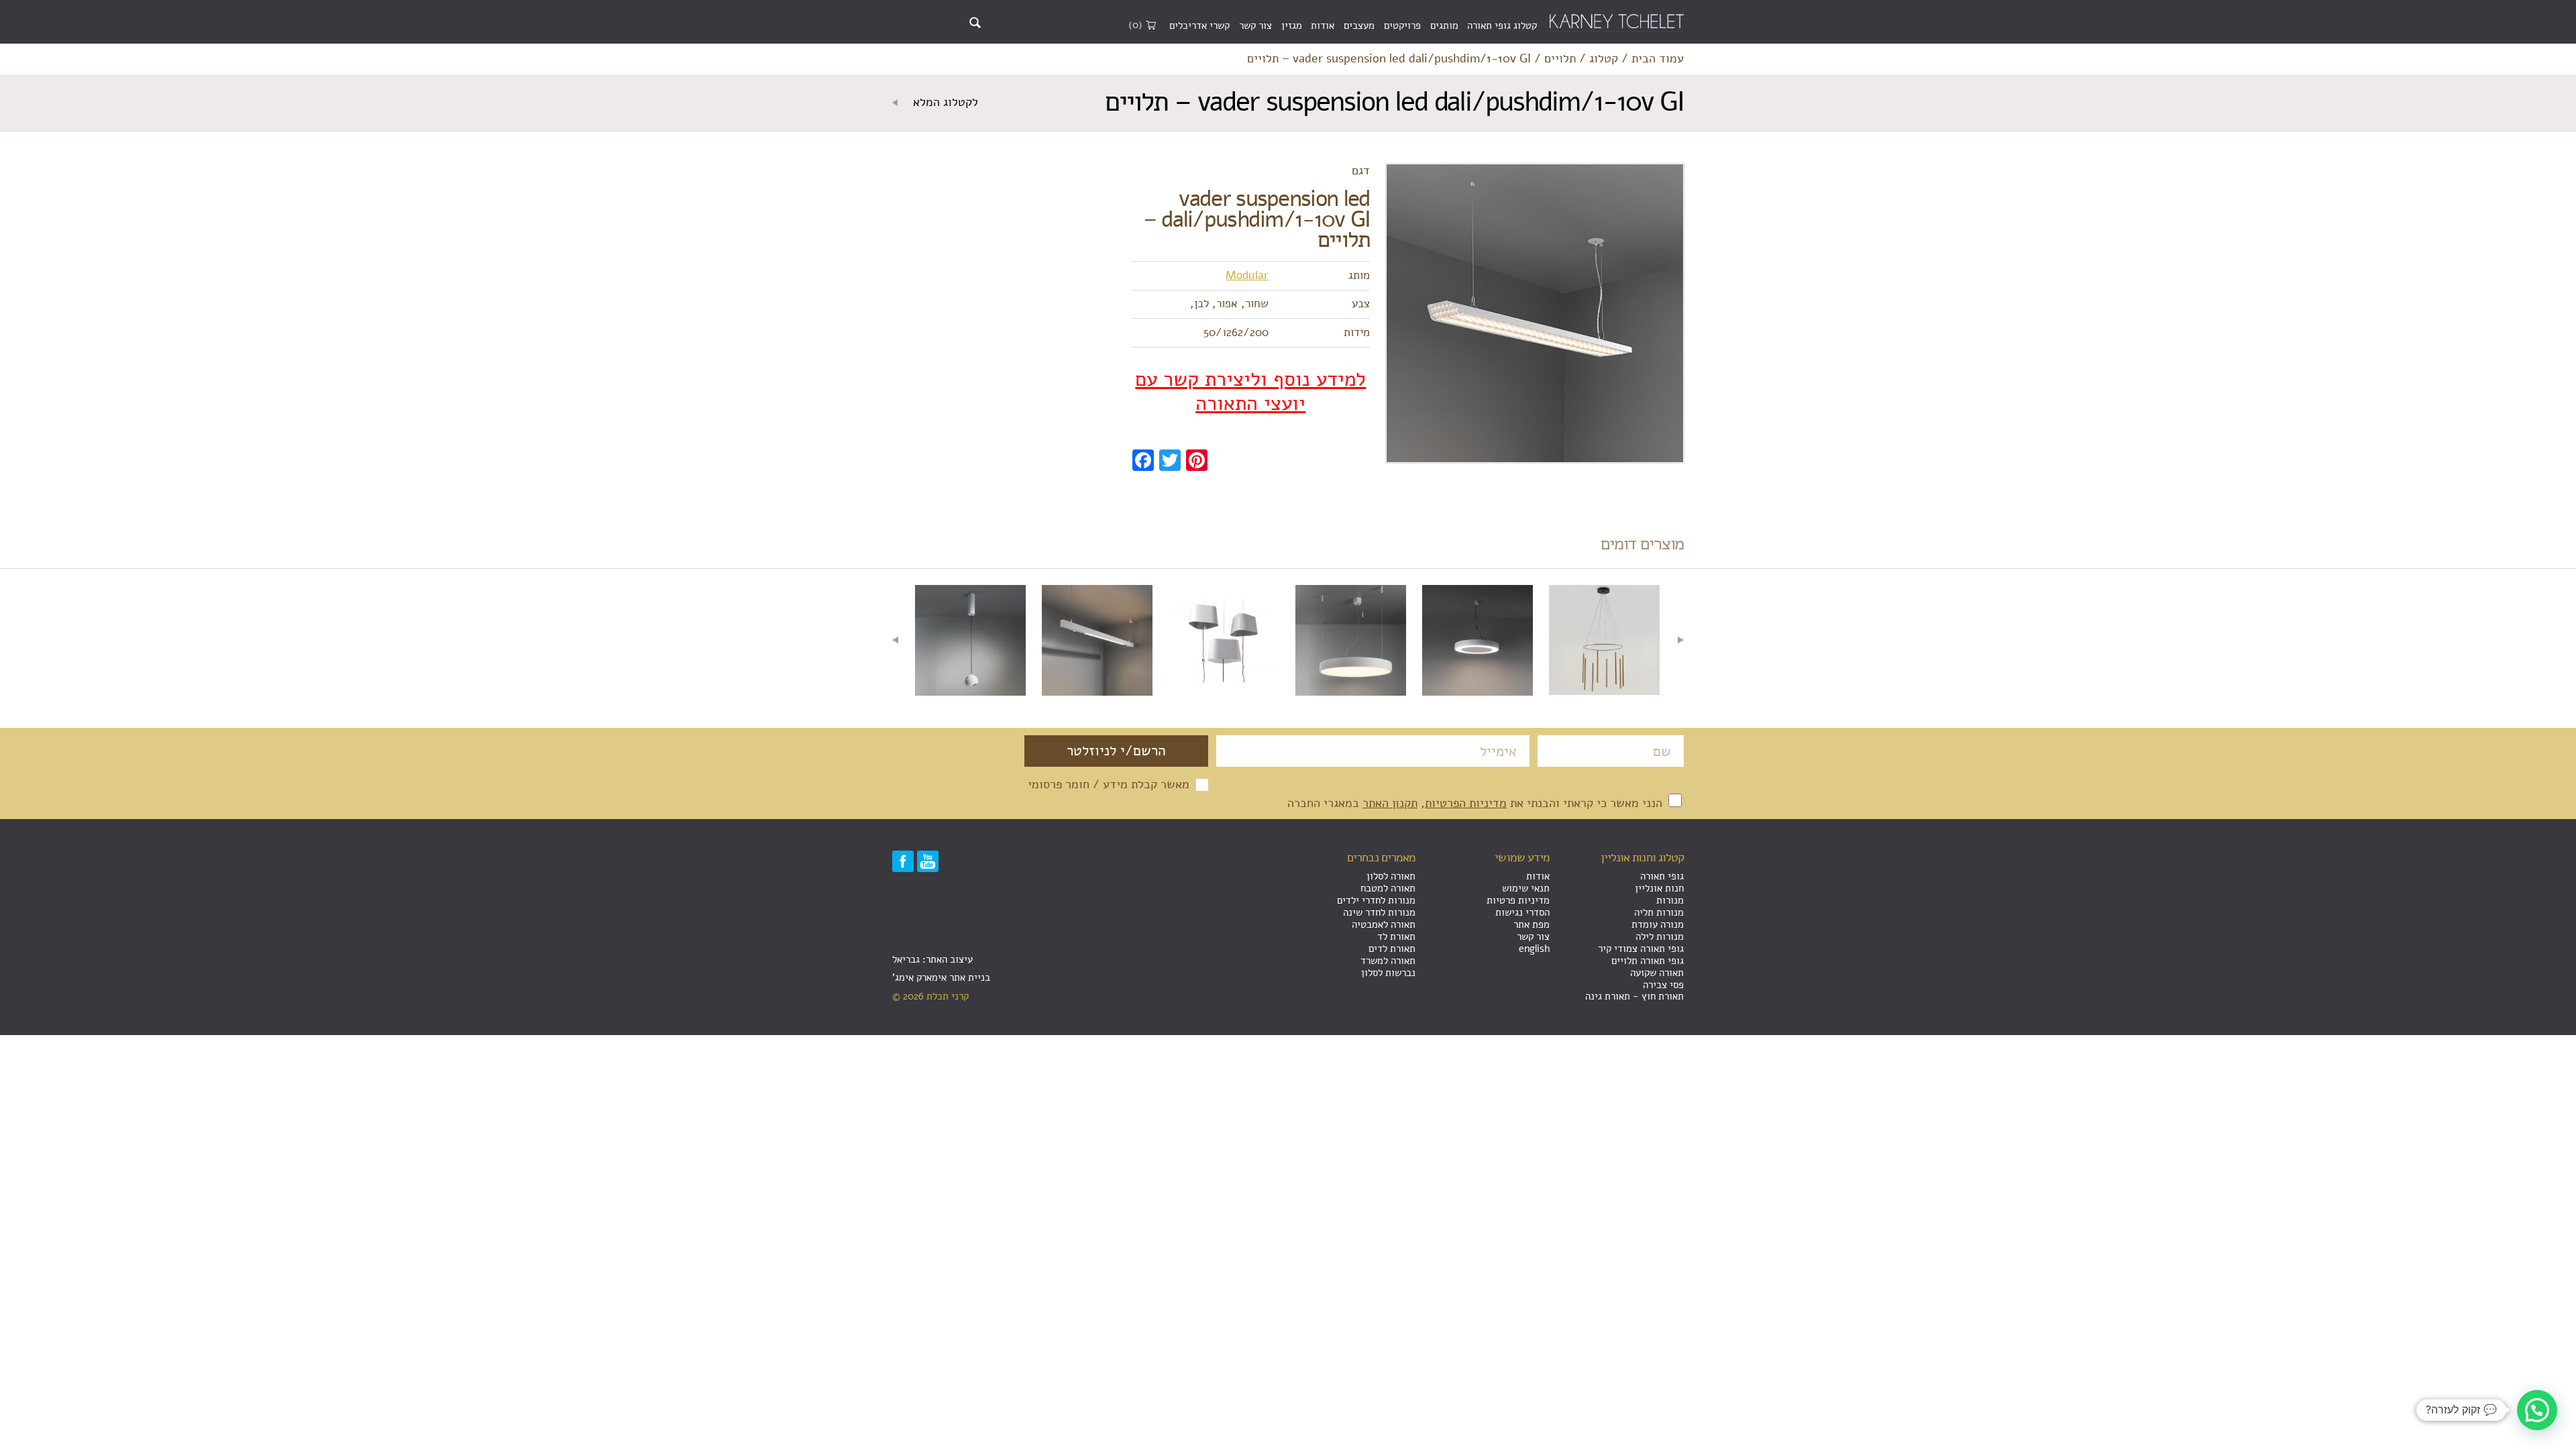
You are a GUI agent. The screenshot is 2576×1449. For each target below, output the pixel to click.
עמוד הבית (1658, 59)
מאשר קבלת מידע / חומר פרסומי (1109, 785)
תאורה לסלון (1391, 876)
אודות (1323, 25)
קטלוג (1604, 59)
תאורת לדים (1392, 949)
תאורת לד (1396, 936)
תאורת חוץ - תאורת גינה (1634, 996)
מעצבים (1359, 25)
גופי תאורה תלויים (1648, 961)
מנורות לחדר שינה (1379, 912)
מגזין (1292, 25)
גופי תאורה (1662, 876)
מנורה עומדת (1658, 924)
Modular (1247, 275)
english (1534, 949)
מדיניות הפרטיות (1466, 803)
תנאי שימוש (1526, 888)
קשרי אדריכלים (1199, 25)
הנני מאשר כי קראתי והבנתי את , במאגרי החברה (1477, 803)
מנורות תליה (1659, 912)
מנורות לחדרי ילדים (1376, 900)
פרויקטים (1402, 25)
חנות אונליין (1659, 888)
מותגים (1444, 25)
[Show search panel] (975, 22)
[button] (2537, 1410)
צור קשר (1255, 25)
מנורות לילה (1660, 936)
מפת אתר (1532, 924)
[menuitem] (1502, 26)
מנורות (1670, 900)
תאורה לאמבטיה (1384, 924)
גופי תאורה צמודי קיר (1641, 949)
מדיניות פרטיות (1518, 900)
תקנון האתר (1390, 803)
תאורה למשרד (1388, 961)
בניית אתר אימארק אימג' (941, 977)
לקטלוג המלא (944, 103)
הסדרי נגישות (1522, 912)
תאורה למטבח (1388, 888)
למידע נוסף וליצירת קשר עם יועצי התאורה (1250, 392)
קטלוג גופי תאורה (1502, 25)
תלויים (1560, 59)
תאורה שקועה (1657, 973)
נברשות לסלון (1388, 973)
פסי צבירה (1663, 985)
